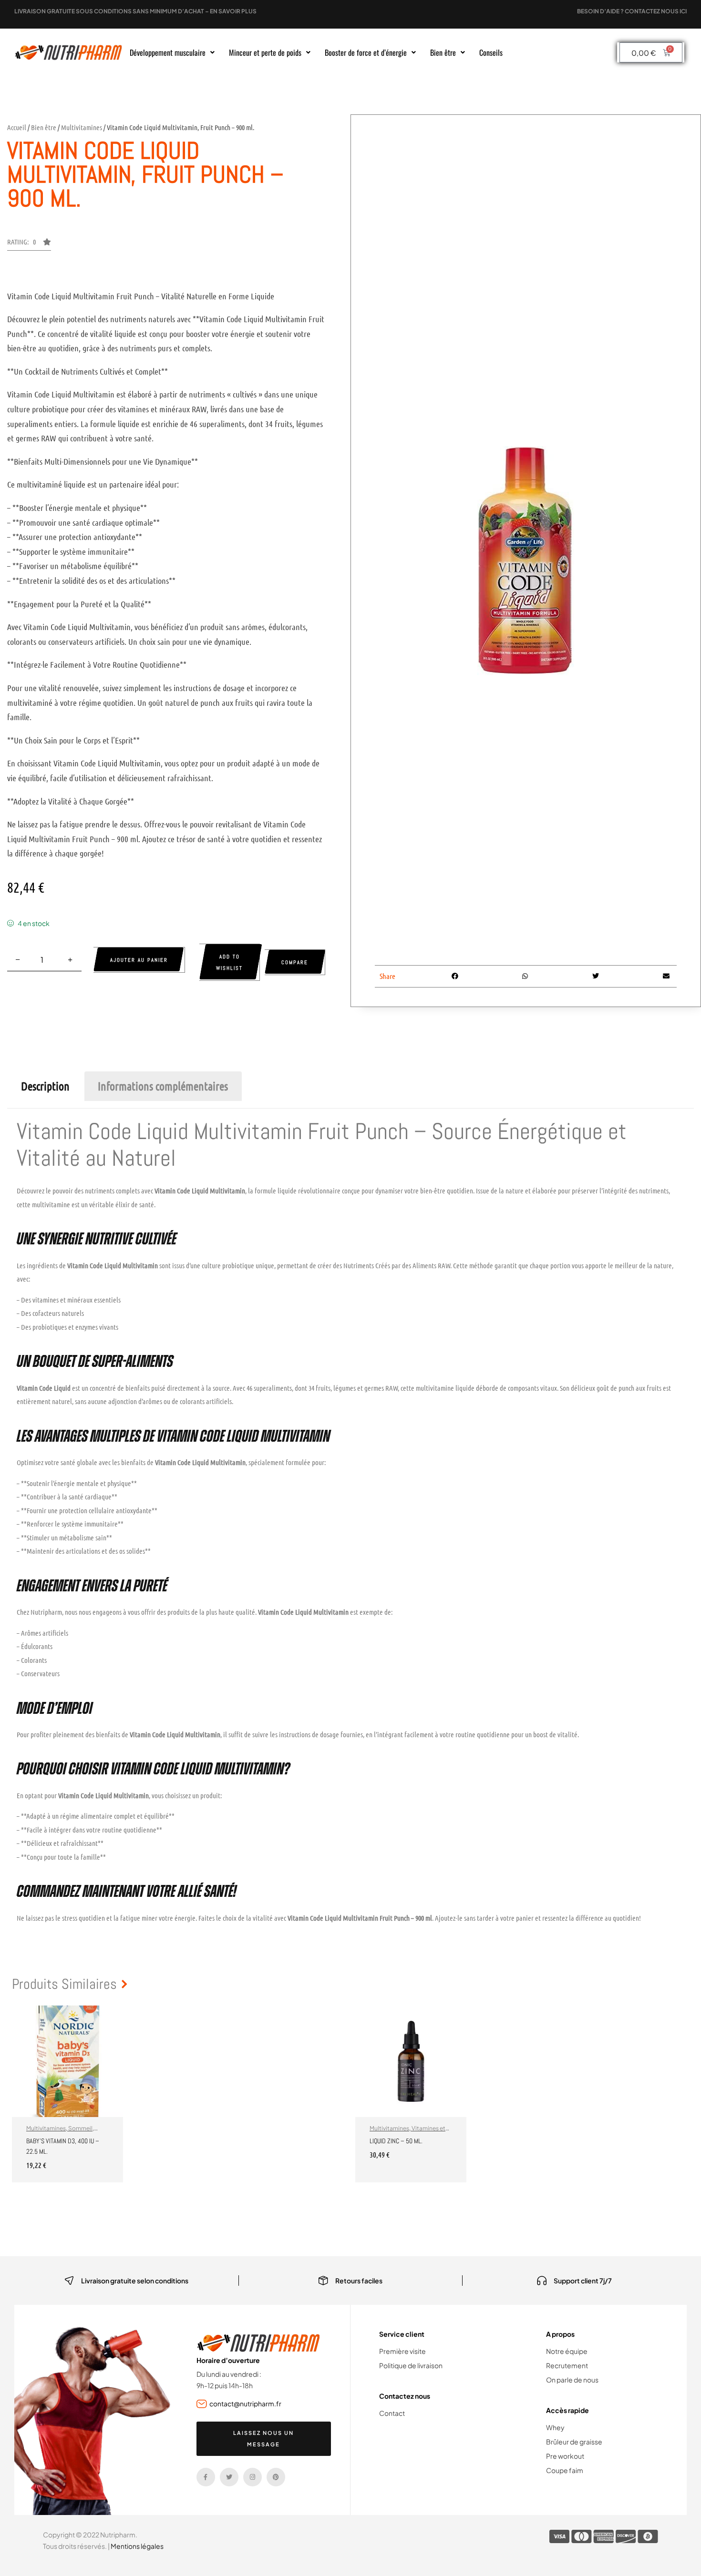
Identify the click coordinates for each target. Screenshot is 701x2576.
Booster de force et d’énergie (366, 52)
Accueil (17, 127)
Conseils (491, 52)
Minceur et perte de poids (265, 52)
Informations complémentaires (163, 1086)
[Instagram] (253, 2477)
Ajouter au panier (139, 960)
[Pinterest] (276, 2477)
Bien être (443, 52)
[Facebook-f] (206, 2477)
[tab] (45, 1086)
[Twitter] (229, 2477)
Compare (295, 962)
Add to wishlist (229, 962)
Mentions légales (137, 2546)
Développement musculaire (168, 52)
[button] (172, 52)
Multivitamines (82, 127)
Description (45, 1086)
